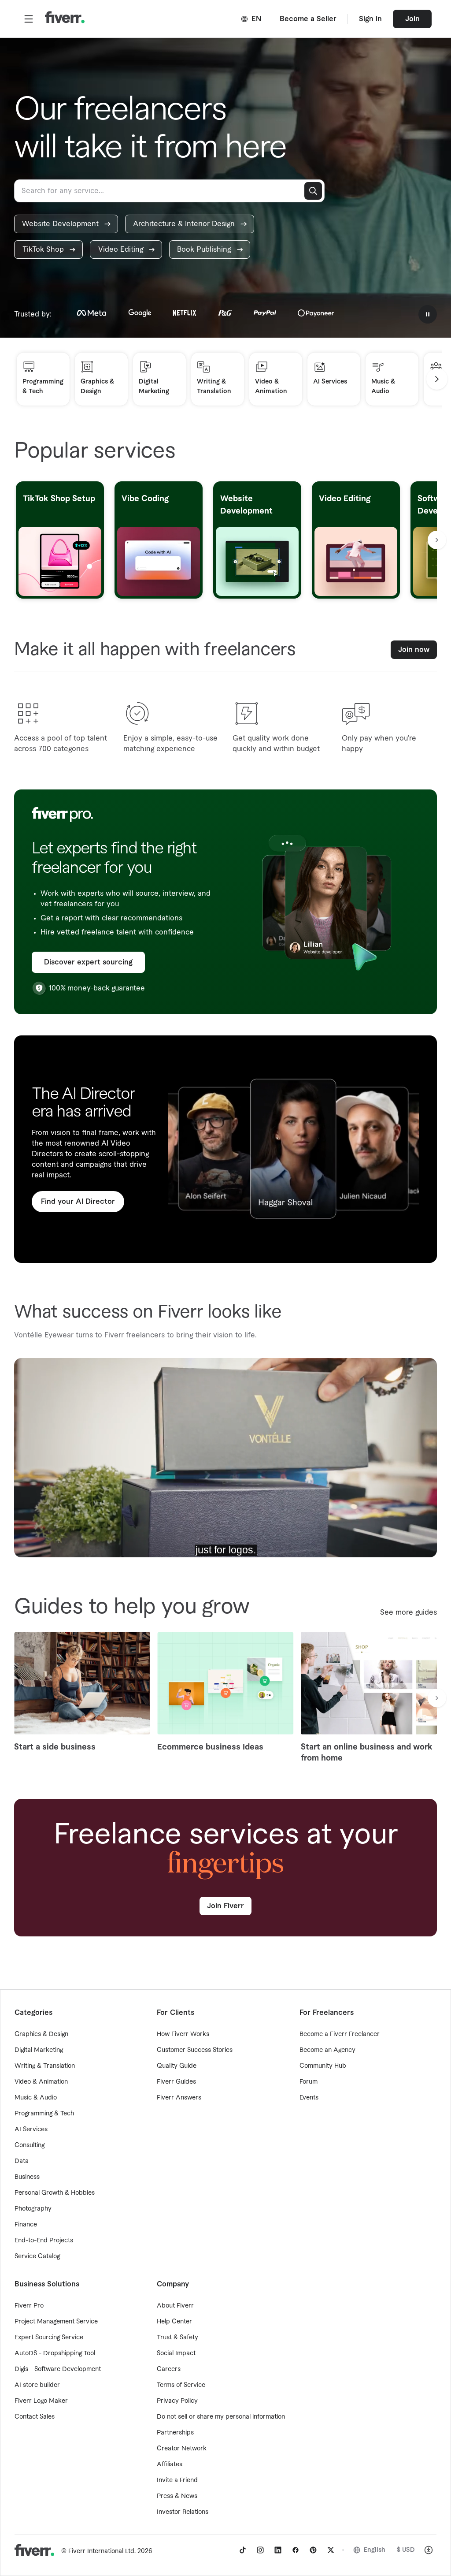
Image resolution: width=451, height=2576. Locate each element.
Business (27, 2177)
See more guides (408, 1612)
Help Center (174, 2322)
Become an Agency (327, 2050)
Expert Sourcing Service (49, 2338)
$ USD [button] (406, 2550)
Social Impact (176, 2353)
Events (309, 2098)
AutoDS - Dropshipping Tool (55, 2353)
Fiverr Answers (179, 2098)
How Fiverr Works (183, 2034)
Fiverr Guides (176, 2082)
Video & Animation (41, 2082)
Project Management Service (56, 2322)
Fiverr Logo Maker (41, 2401)
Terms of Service (181, 2385)
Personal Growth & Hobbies (55, 2193)
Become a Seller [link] (308, 19)
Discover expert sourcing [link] (88, 962)
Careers (169, 2369)
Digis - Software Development (58, 2369)
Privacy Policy (177, 2401)
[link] (66, 224)
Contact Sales (35, 2417)
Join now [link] (414, 650)
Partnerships (175, 2433)
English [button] (375, 2550)
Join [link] (412, 19)
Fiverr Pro (29, 2306)
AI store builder (37, 2385)
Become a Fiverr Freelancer (340, 2034)
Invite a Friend (177, 2480)
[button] (29, 19)
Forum (309, 2082)
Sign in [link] (370, 19)
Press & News (177, 2496)
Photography (33, 2209)
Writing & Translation (45, 2066)
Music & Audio (36, 2098)
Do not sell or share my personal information (221, 2417)
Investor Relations (183, 2512)
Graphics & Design (41, 2034)
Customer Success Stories (195, 2050)
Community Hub (323, 2066)
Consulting (30, 2145)
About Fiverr (175, 2306)
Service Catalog (37, 2256)
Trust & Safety (177, 2338)
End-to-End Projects (44, 2241)
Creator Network (182, 2449)
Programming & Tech (44, 2114)
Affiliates (170, 2464)
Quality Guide (177, 2066)
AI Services (31, 2129)
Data (22, 2161)
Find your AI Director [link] (78, 1202)
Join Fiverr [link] (225, 1906)
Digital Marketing (39, 2050)
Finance (26, 2225)
